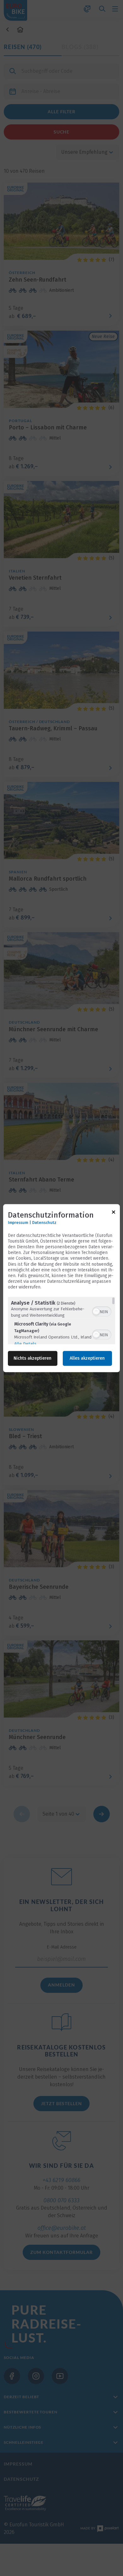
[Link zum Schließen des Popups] (114, 1213)
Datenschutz (44, 1223)
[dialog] (61, 1288)
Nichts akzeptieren (32, 1358)
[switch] (102, 1311)
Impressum (18, 1223)
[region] (61, 1320)
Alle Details (25, 1344)
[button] (96, 1312)
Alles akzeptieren (87, 1358)
